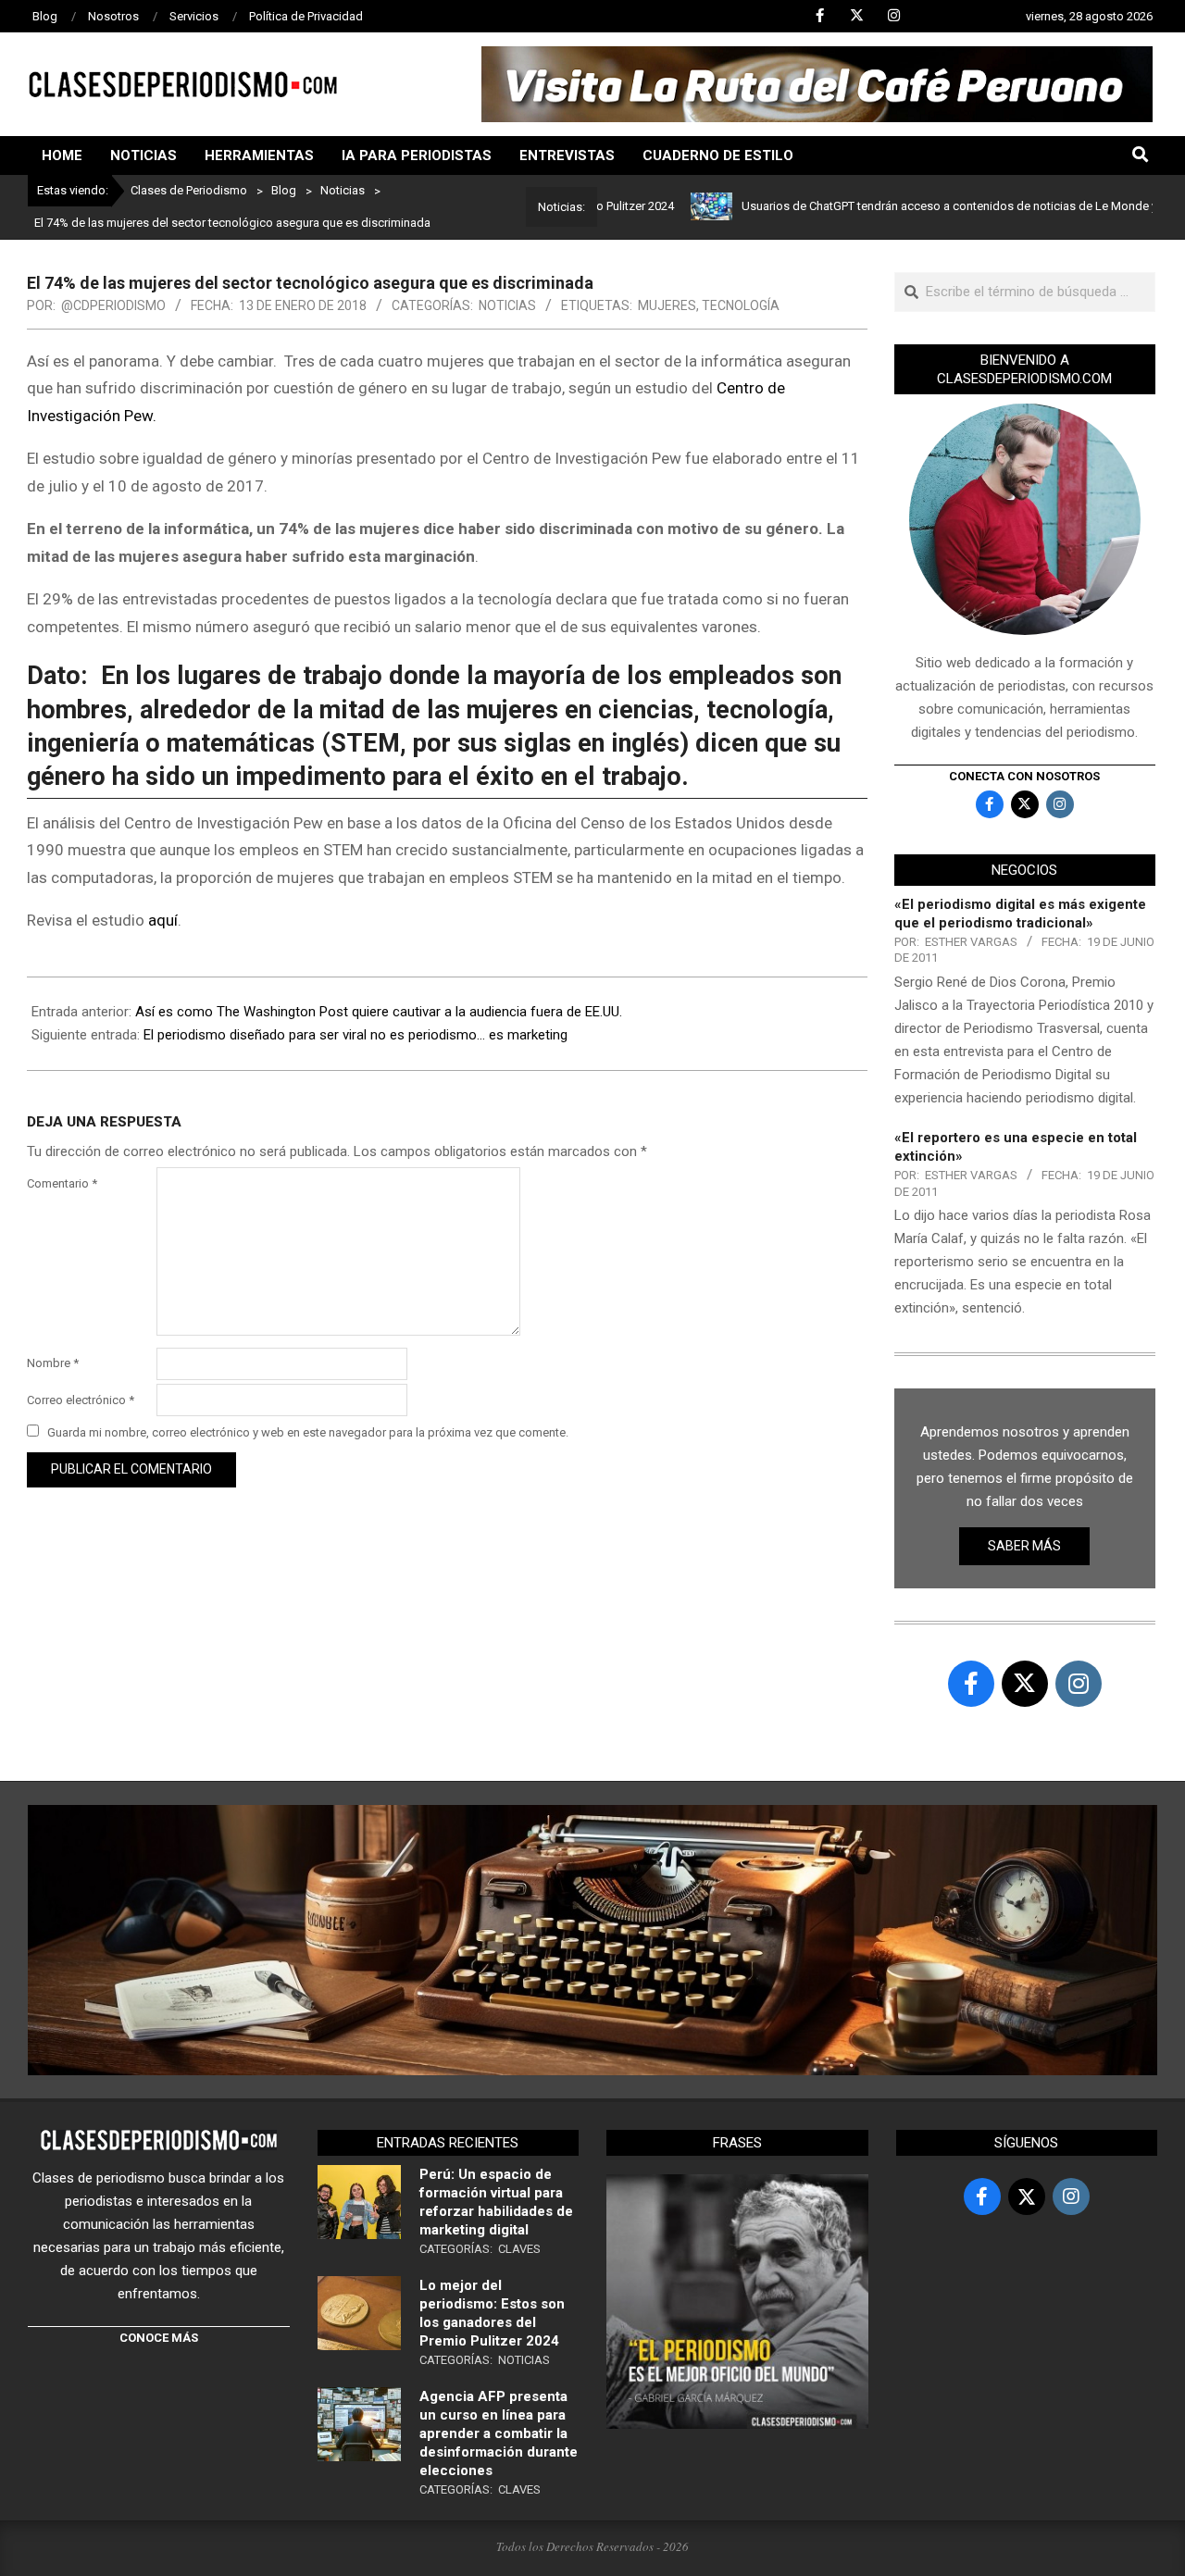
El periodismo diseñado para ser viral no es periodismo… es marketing (355, 1035)
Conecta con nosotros (1024, 776)
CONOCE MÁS (159, 2338)
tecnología (741, 305)
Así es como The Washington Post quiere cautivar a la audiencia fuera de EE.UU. (379, 1012)
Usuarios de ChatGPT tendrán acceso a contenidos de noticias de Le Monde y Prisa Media (926, 206)
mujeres (667, 305)
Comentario (62, 1183)
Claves (519, 2249)
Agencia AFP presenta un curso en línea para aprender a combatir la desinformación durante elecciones (499, 2433)
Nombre (53, 1363)
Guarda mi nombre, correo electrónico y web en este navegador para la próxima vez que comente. (308, 1432)
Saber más (1024, 1546)
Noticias (507, 305)
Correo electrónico (81, 1400)
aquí (163, 920)
